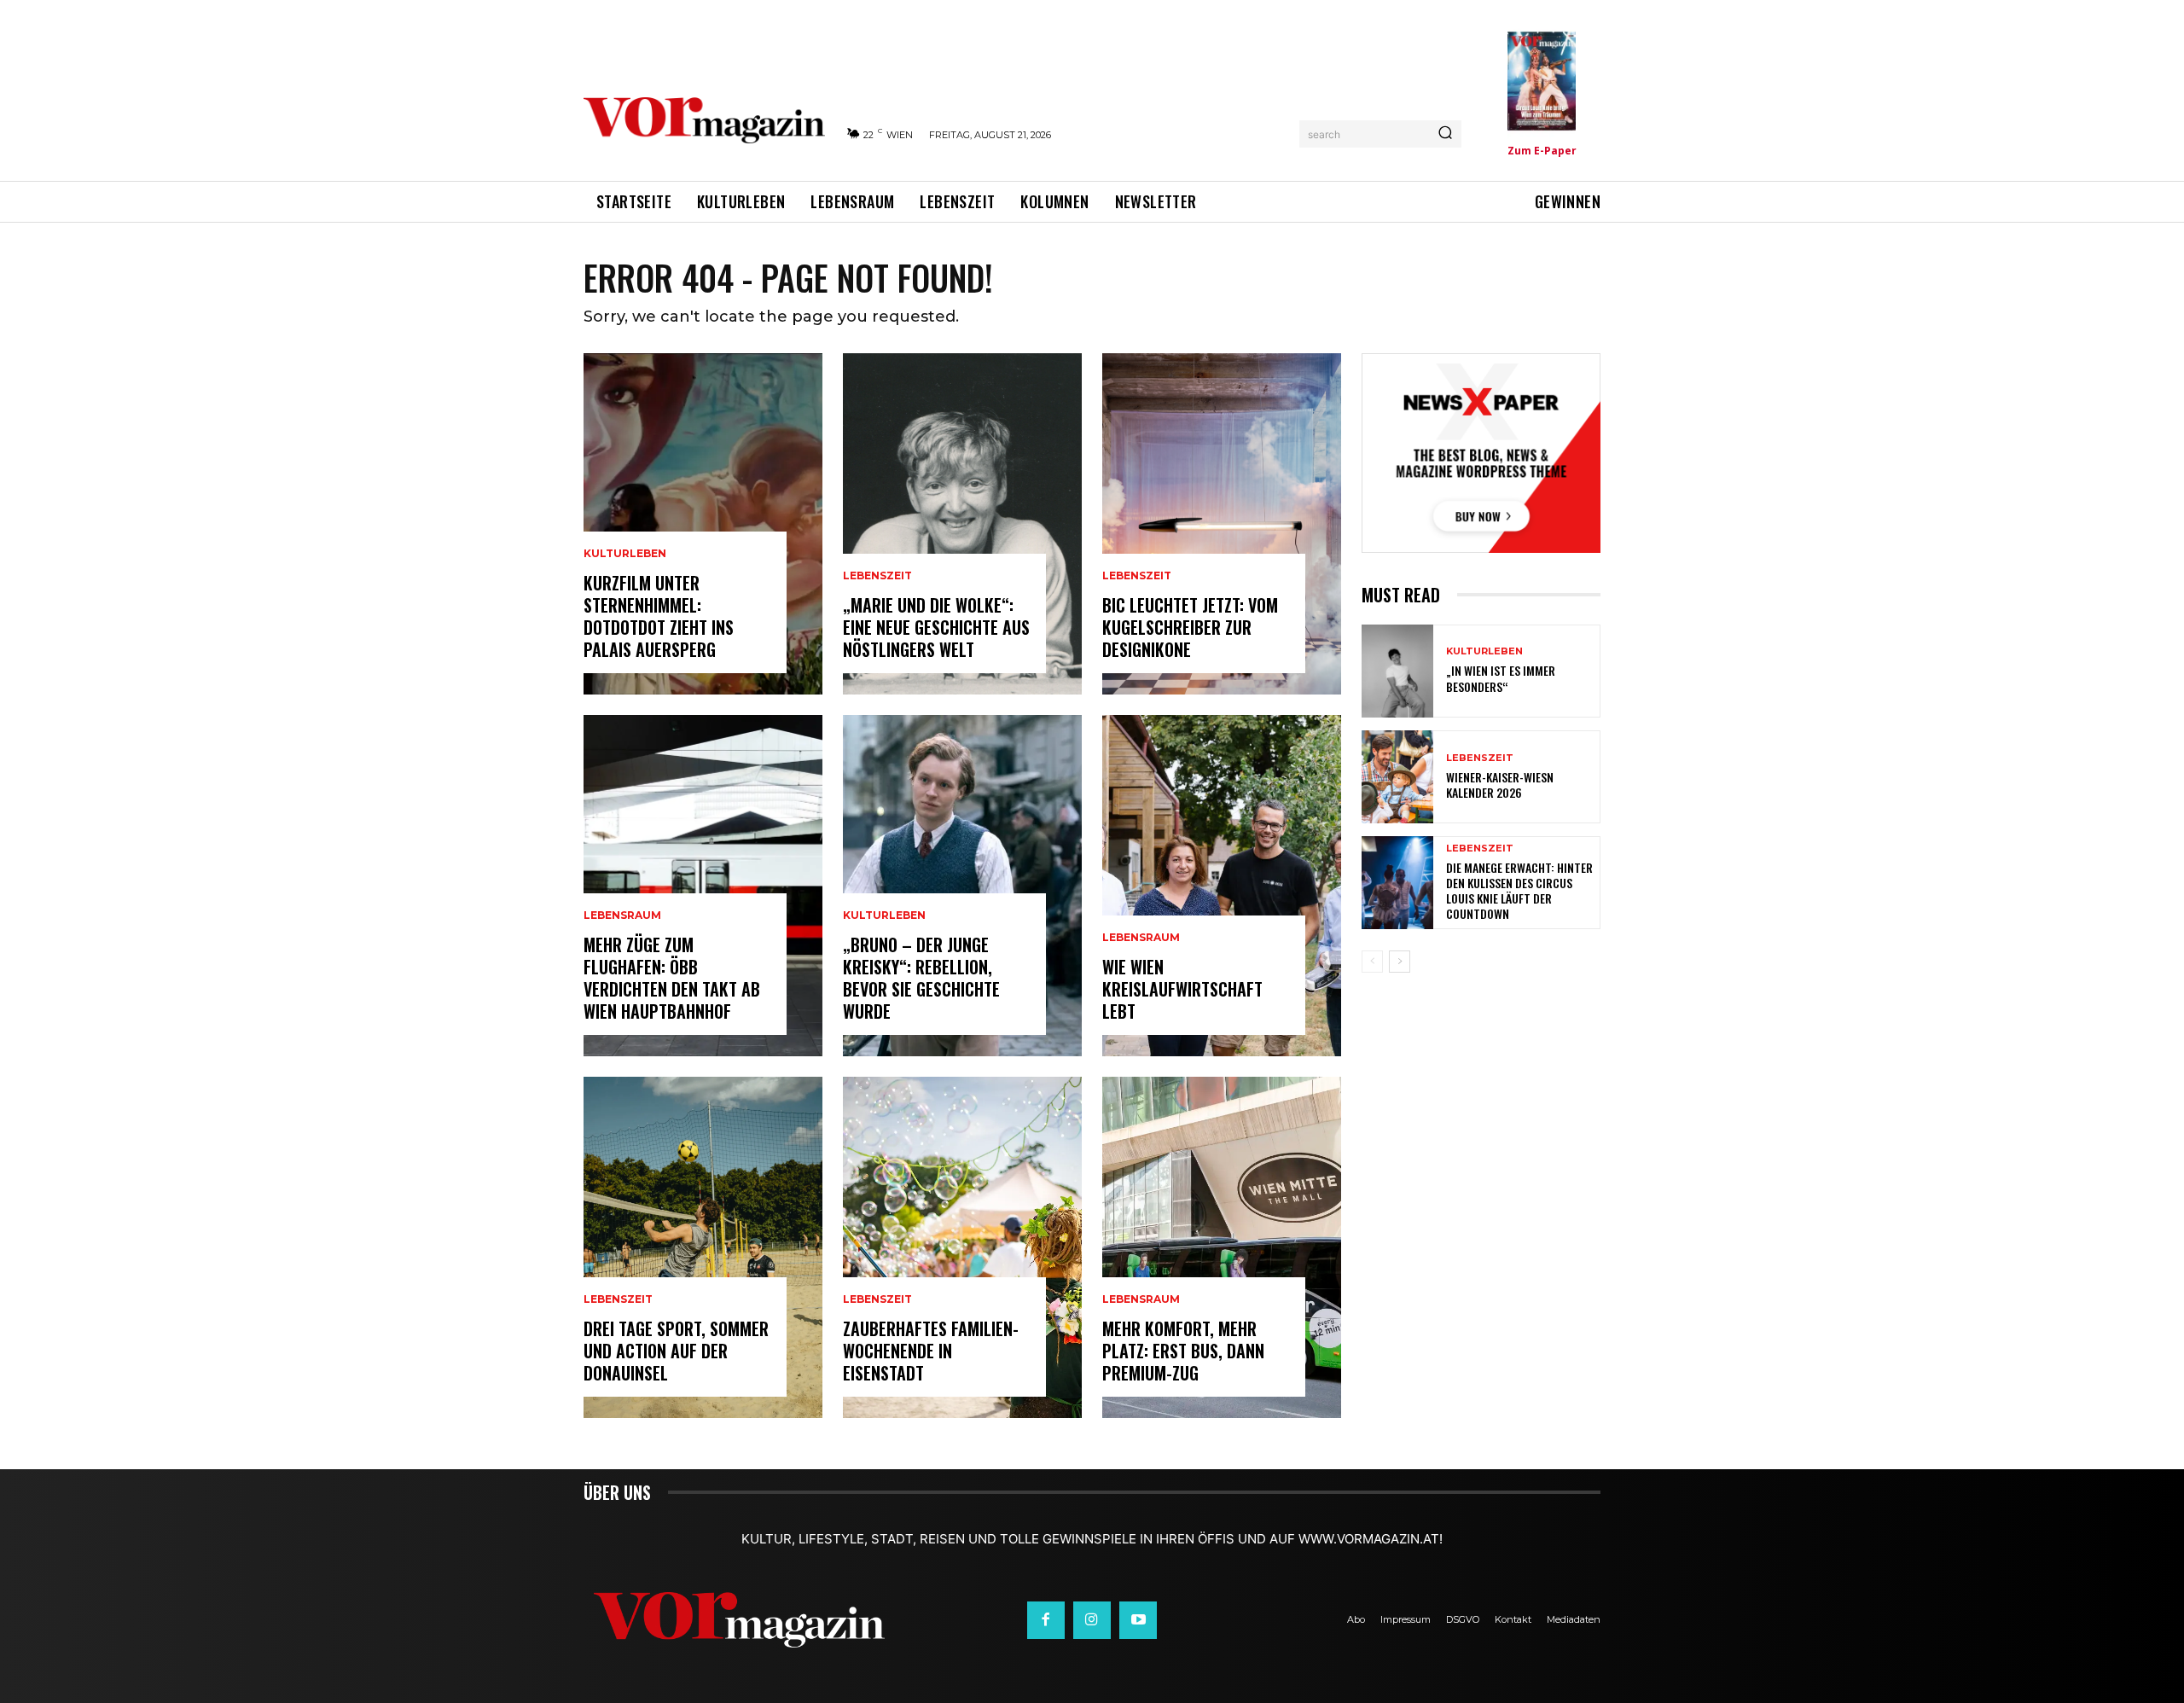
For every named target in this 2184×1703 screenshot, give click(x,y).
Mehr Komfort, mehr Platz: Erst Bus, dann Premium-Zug (1183, 1351)
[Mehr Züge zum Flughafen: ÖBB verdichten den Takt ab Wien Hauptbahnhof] (703, 886)
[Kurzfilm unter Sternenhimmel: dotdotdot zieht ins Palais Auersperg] (703, 524)
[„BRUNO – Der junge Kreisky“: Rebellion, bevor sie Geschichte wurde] (962, 886)
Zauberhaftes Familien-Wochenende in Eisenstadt (931, 1351)
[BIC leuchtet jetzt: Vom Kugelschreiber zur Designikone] (1222, 524)
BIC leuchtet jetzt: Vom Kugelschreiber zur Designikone (1190, 627)
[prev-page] (1372, 962)
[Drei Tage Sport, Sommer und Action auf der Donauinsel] (703, 1247)
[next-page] (1400, 962)
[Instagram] (1092, 1620)
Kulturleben (625, 554)
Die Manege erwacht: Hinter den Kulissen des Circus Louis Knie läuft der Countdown (1519, 891)
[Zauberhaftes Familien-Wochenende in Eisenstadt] (962, 1247)
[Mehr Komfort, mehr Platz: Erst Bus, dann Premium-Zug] (1222, 1247)
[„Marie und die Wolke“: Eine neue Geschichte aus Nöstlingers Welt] (962, 524)
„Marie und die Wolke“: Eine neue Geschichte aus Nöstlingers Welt (936, 627)
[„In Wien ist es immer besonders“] (1397, 671)
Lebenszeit (618, 1299)
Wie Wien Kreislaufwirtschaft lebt (1182, 989)
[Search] (1445, 134)
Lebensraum (622, 915)
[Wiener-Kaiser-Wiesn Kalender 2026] (1397, 777)
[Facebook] (1046, 1620)
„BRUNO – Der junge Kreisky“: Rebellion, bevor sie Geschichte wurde (921, 978)
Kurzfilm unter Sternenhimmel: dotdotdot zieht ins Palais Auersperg (659, 616)
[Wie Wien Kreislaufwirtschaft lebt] (1222, 886)
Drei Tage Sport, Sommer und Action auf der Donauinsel (676, 1351)
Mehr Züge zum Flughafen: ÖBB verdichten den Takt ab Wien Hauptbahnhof (672, 978)
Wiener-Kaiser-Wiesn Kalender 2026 (1500, 785)
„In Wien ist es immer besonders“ (1501, 678)
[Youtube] (1138, 1620)
